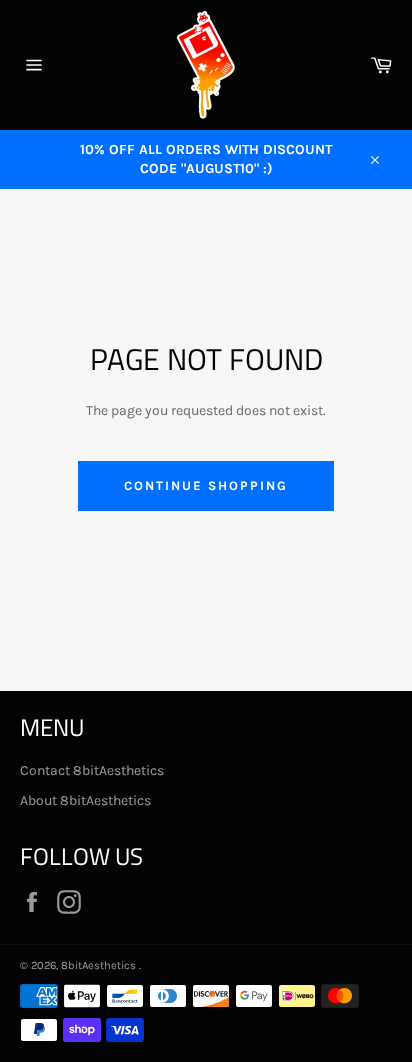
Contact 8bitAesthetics (92, 770)
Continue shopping (205, 485)
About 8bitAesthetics (85, 800)
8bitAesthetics (100, 965)
